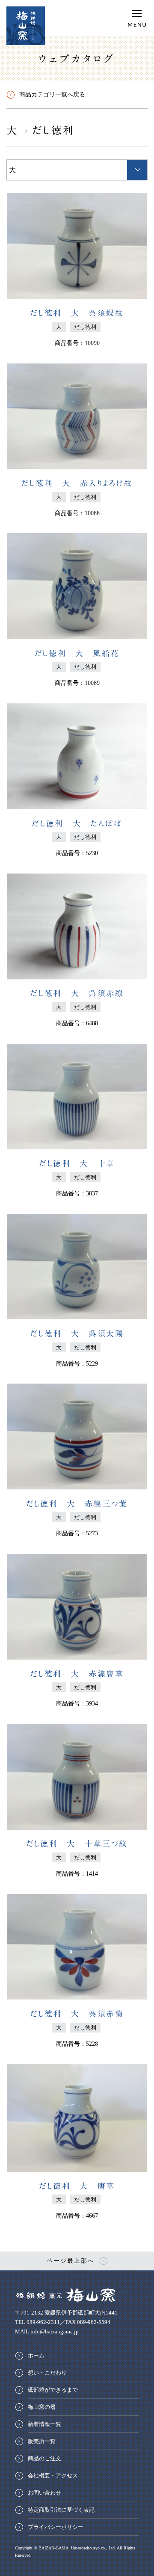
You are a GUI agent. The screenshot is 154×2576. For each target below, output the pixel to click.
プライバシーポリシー (56, 2527)
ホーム (36, 2355)
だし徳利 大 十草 (77, 1163)
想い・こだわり (47, 2373)
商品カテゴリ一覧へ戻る (52, 95)
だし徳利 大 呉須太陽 (77, 1333)
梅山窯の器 (42, 2407)
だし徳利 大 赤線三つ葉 (77, 1504)
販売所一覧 (42, 2441)
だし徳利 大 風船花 (77, 653)
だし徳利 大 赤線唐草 (77, 1674)
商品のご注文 (44, 2458)
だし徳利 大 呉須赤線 (77, 993)
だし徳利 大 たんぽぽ (77, 823)
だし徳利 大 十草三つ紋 (77, 1843)
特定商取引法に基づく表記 (61, 2510)
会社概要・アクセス (53, 2475)
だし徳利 (54, 130)
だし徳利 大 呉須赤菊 (77, 2014)
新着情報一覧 (44, 2424)
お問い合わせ (44, 2493)
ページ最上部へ (71, 2261)
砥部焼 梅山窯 (26, 26)
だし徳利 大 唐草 (77, 2186)
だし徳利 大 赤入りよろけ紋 (77, 483)
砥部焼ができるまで (53, 2390)
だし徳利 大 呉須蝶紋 (77, 313)
